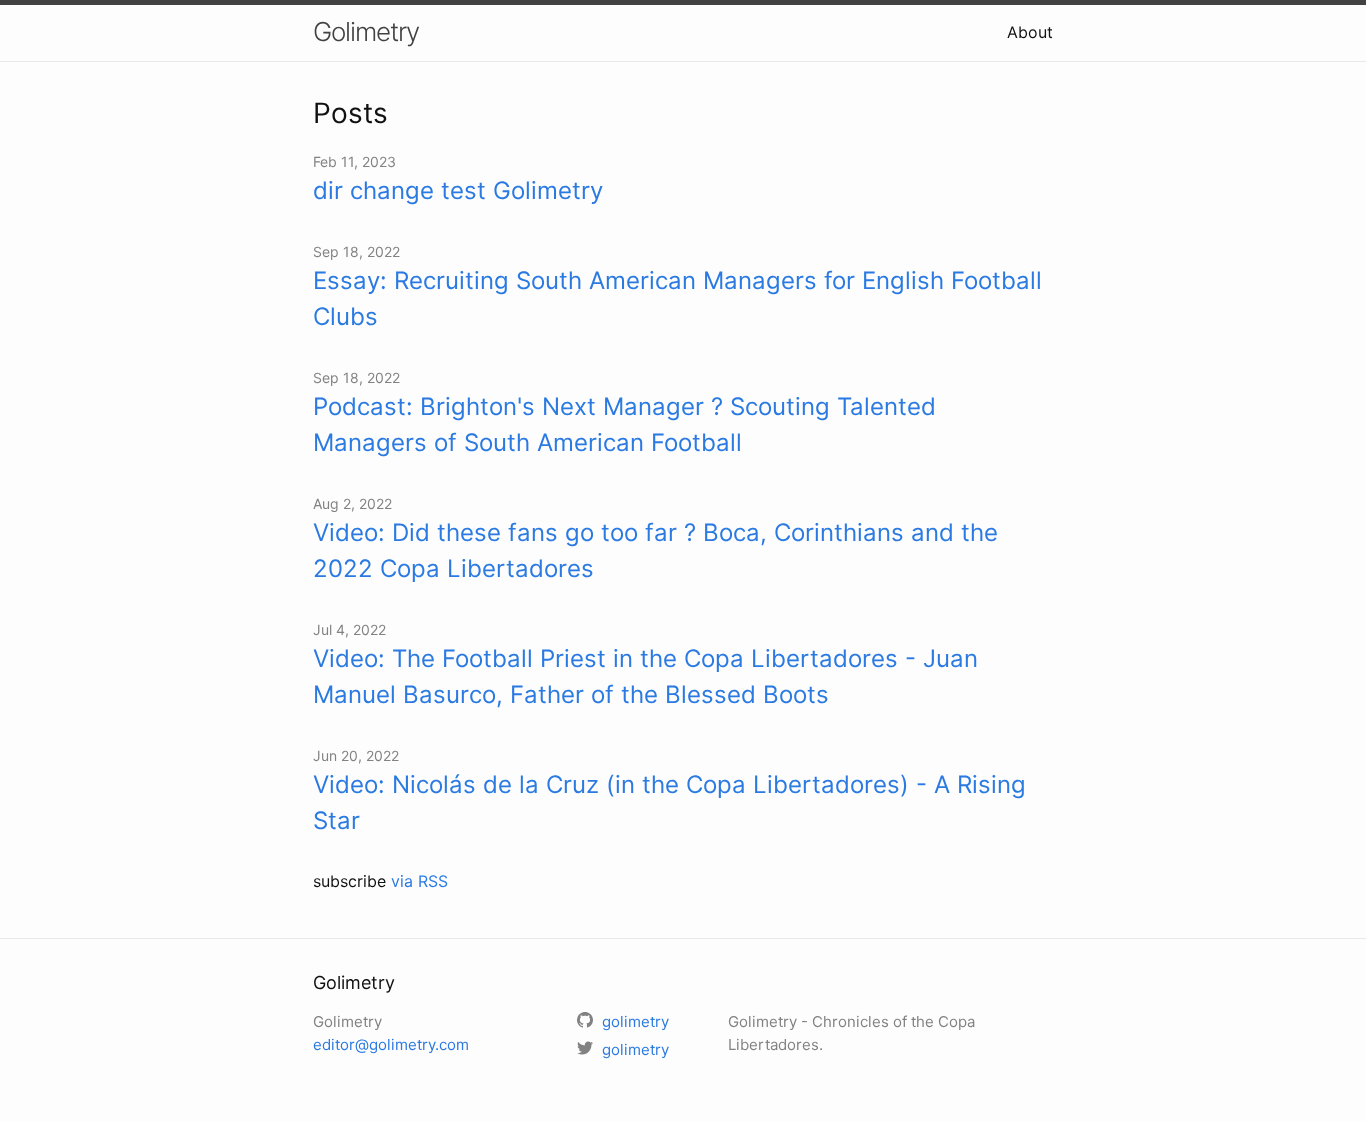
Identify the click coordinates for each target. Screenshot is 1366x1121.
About (1030, 32)
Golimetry (366, 31)
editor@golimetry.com (391, 1044)
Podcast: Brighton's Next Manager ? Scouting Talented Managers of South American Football (624, 424)
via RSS (419, 881)
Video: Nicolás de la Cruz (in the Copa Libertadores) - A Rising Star (669, 802)
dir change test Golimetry (458, 190)
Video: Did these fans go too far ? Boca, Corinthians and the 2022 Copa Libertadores (655, 550)
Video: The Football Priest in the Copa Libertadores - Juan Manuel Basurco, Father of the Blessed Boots (645, 676)
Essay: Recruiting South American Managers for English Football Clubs (677, 298)
